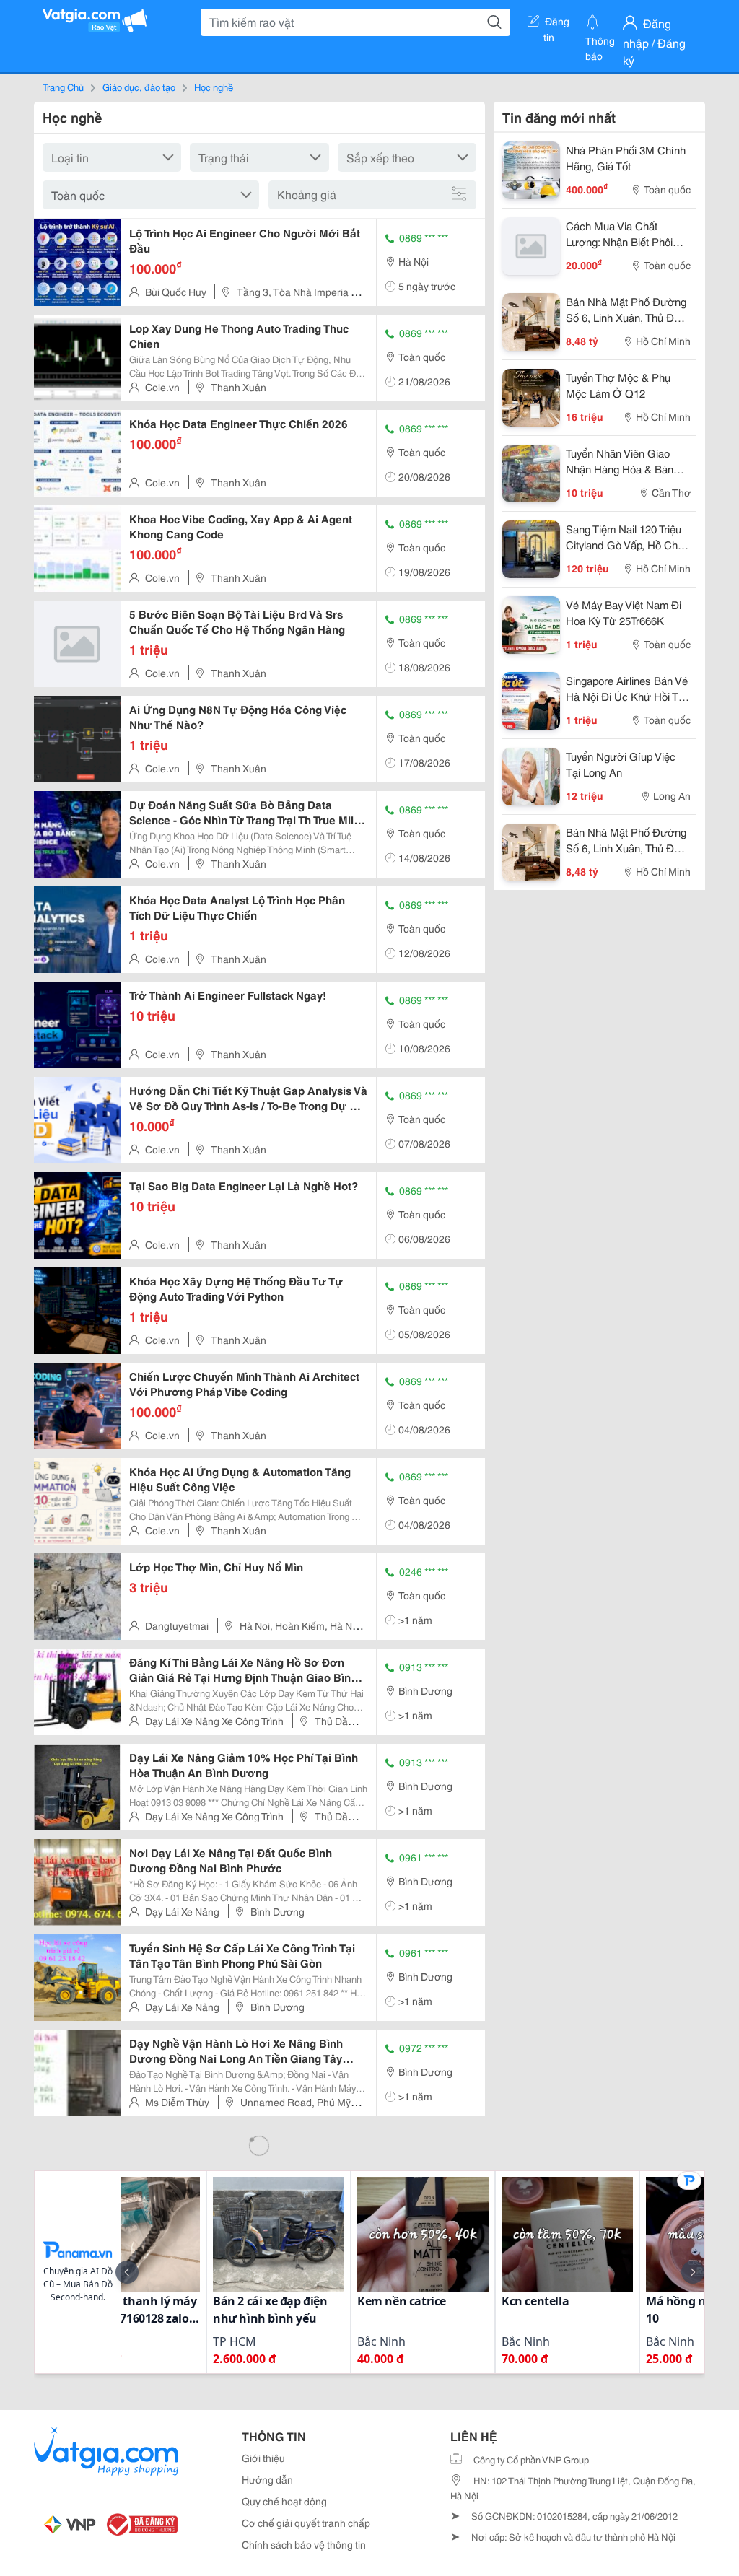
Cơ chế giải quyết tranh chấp (306, 2523)
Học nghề (214, 87)
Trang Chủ (63, 87)
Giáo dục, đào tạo (139, 87)
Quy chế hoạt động (284, 2501)
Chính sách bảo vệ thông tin (304, 2544)
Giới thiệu (263, 2458)
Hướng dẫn (267, 2479)
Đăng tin (557, 24)
